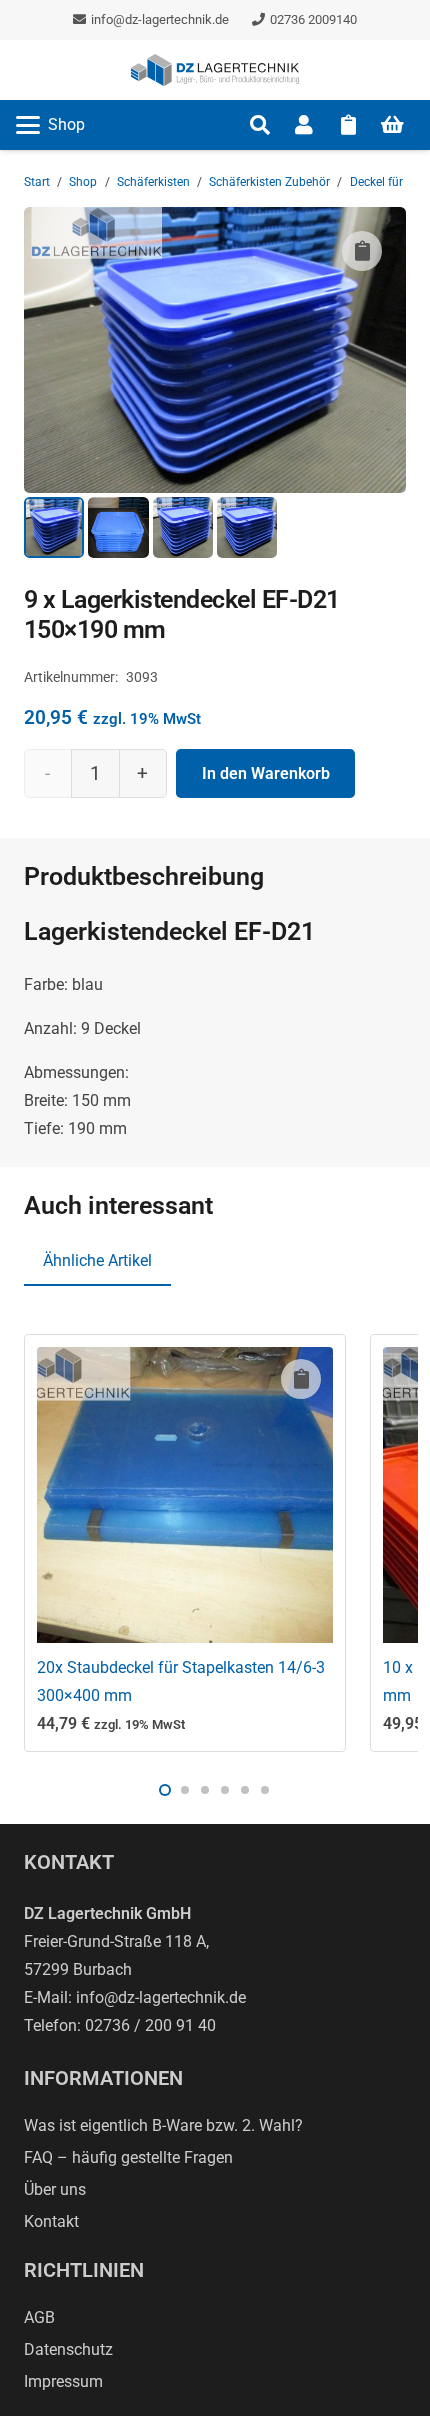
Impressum (63, 2381)
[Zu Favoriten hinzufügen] (362, 251)
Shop (83, 182)
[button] (50, 125)
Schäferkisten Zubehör (269, 182)
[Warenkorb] (392, 125)
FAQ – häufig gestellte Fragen (128, 2157)
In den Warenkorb (266, 773)
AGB (39, 2317)
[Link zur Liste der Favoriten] (348, 125)
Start (37, 182)
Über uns (55, 2189)
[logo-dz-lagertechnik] (214, 70)
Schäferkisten (153, 182)
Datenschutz (68, 2349)
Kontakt (51, 2221)
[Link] (304, 125)
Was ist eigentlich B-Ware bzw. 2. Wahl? (163, 2125)
